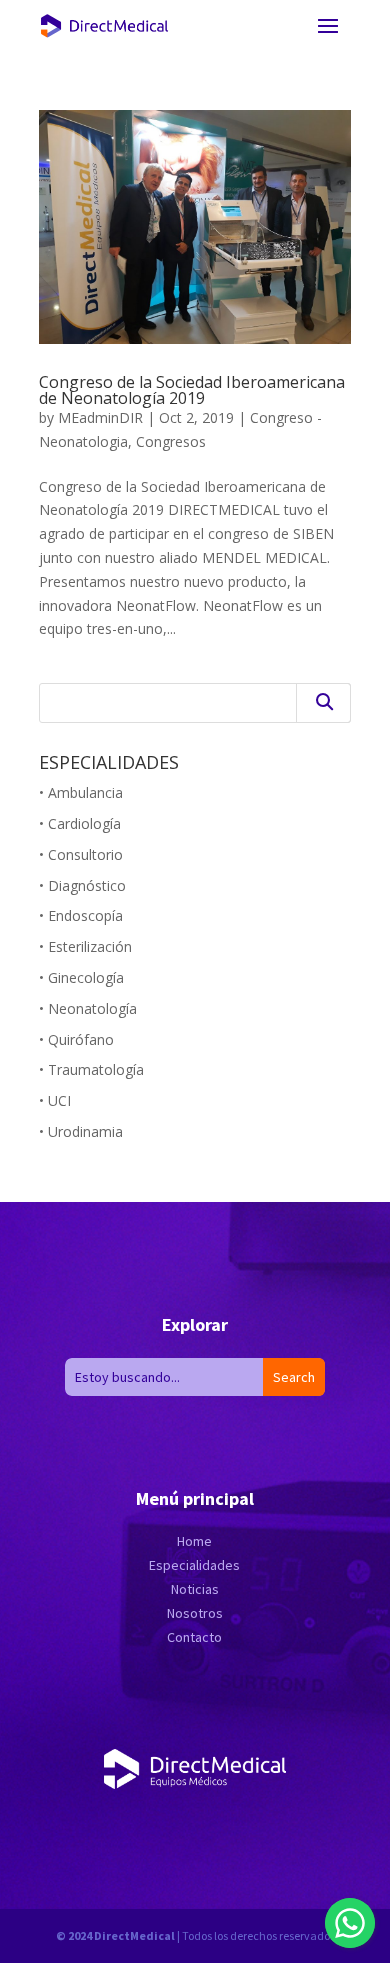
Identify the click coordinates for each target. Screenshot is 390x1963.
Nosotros (195, 1613)
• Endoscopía (81, 915)
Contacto (194, 1637)
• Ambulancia (81, 792)
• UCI (55, 1100)
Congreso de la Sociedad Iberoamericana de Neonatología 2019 (192, 390)
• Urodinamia (81, 1131)
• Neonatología (88, 1008)
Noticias (195, 1589)
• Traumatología (91, 1069)
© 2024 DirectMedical (115, 1935)
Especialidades (194, 1565)
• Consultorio (81, 854)
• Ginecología (81, 977)
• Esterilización (85, 946)
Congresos (171, 441)
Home (194, 1541)
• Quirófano (76, 1039)
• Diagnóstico (82, 885)
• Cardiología (80, 823)
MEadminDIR (100, 417)
